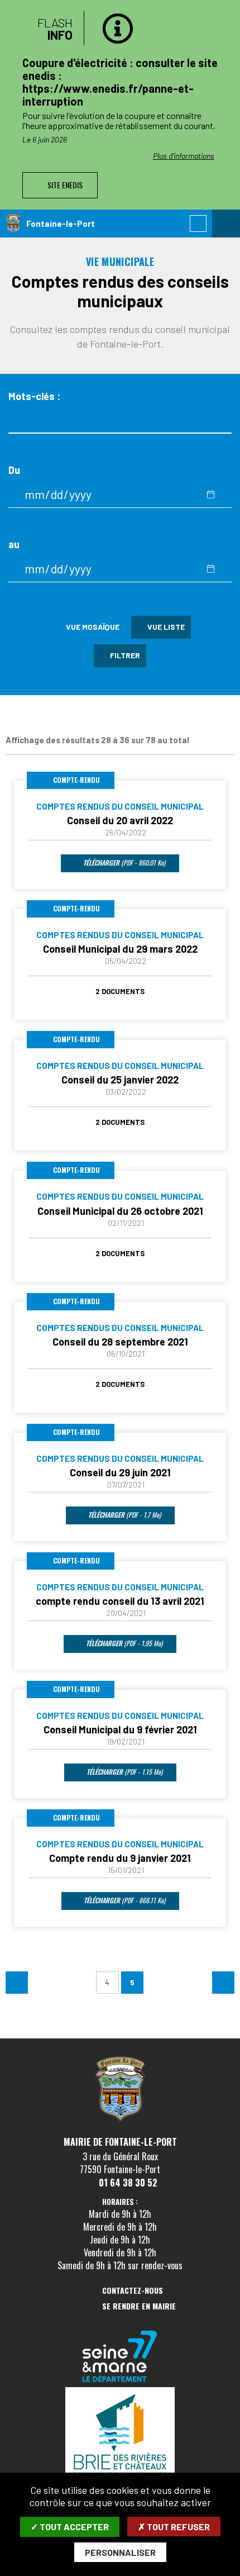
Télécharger (123, 862)
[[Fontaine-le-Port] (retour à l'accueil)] (120, 2120)
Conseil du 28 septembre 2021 (120, 1342)
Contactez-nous (133, 2291)
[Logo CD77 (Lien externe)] (120, 2357)
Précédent (17, 1983)
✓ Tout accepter (70, 2527)
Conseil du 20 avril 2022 (120, 820)
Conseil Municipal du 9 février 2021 (120, 1729)
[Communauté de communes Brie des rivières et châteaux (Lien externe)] (120, 2436)
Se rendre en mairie (139, 2306)
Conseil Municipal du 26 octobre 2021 (120, 1211)
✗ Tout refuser (174, 2527)
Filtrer (124, 655)
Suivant (223, 1983)
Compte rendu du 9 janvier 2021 (120, 1858)
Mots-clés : (34, 396)
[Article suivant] (229, 105)
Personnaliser (120, 2552)
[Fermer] (220, 25)
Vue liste (165, 627)
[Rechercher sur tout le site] (198, 224)
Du (14, 470)
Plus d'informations (156, 143)
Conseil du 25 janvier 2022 (120, 1080)
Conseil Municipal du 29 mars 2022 (120, 949)
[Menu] (226, 224)
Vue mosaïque (92, 627)
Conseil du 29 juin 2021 (120, 1472)
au (14, 545)
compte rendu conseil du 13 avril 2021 (120, 1601)
